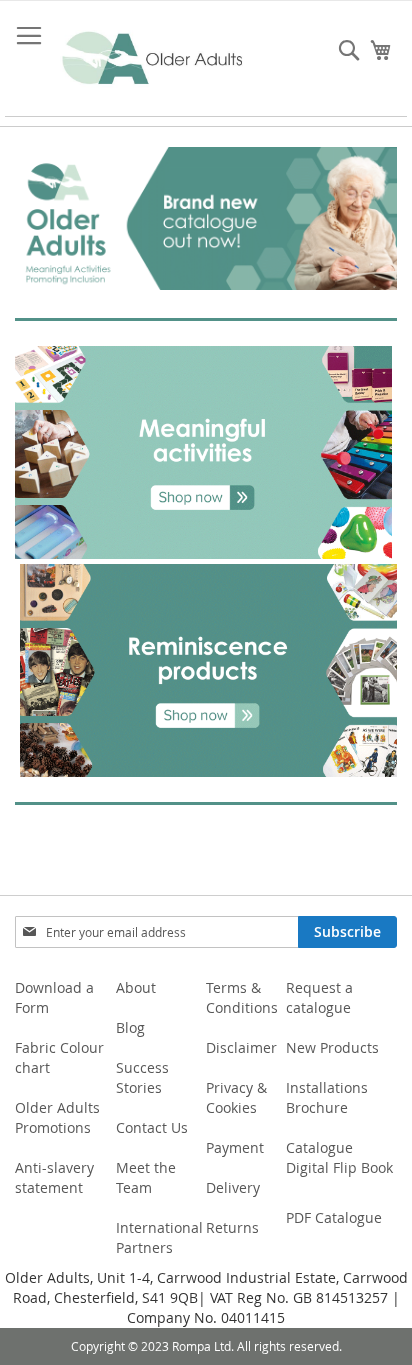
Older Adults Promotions (57, 1117)
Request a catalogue (319, 997)
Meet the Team (146, 1177)
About (136, 987)
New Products (332, 1047)
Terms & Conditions (242, 997)
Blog (130, 1027)
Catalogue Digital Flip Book (341, 1157)
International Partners (159, 1237)
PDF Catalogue (334, 1217)
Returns (232, 1227)
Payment (235, 1147)
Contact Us (152, 1127)
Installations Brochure (327, 1097)
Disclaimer (241, 1047)
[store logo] (153, 59)
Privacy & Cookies (236, 1097)
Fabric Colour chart (59, 1057)
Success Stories (142, 1077)
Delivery (233, 1187)
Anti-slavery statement (54, 1177)
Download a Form (54, 997)
